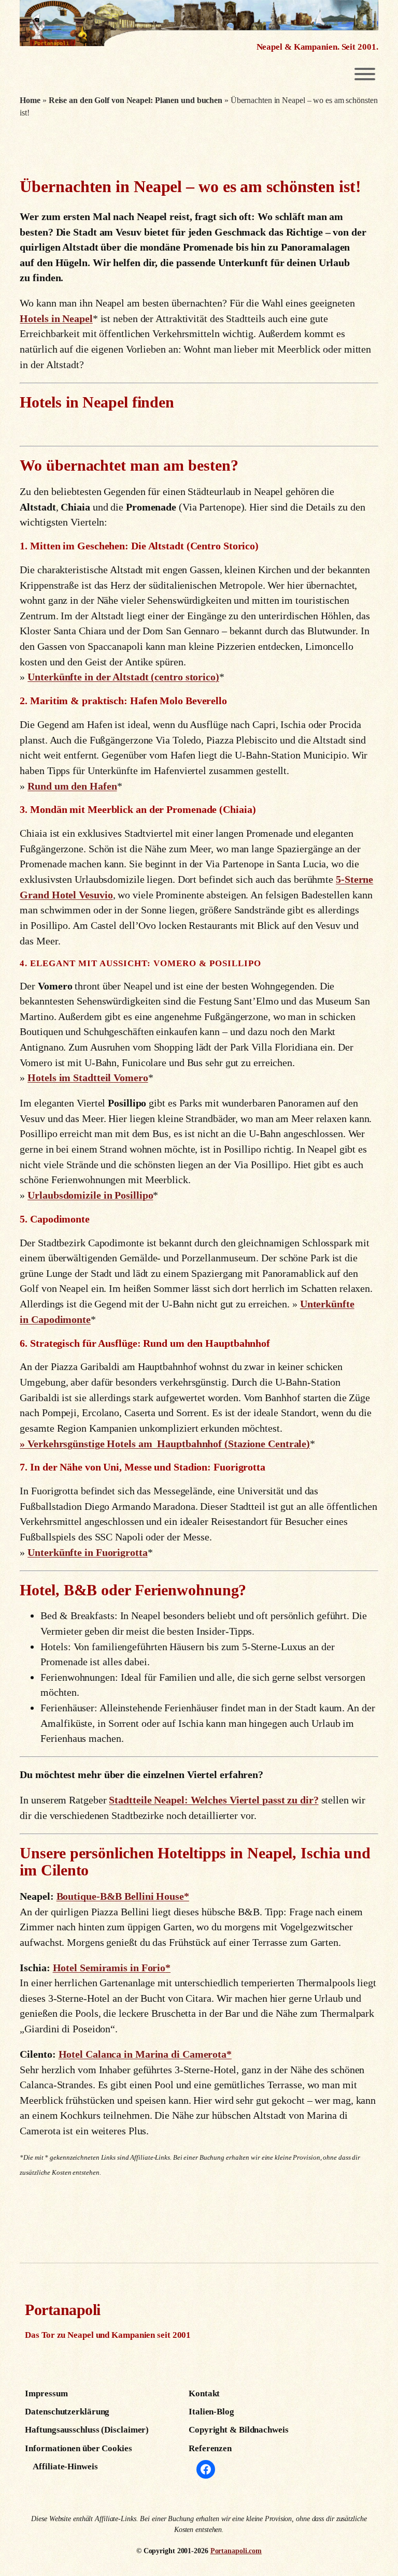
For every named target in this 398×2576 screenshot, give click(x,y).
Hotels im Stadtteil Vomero (88, 1078)
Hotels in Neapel (56, 318)
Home (30, 100)
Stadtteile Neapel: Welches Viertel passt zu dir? (214, 1800)
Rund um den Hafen (72, 786)
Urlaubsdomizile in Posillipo (90, 1195)
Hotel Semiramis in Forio (109, 1968)
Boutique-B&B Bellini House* (123, 1896)
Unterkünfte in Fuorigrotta (87, 1552)
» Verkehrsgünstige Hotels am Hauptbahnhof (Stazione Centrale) (165, 1444)
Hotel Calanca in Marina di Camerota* (145, 2054)
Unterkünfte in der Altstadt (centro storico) (123, 677)
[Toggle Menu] (365, 74)
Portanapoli (63, 2310)
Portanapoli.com (236, 2551)
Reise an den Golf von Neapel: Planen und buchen (136, 100)
